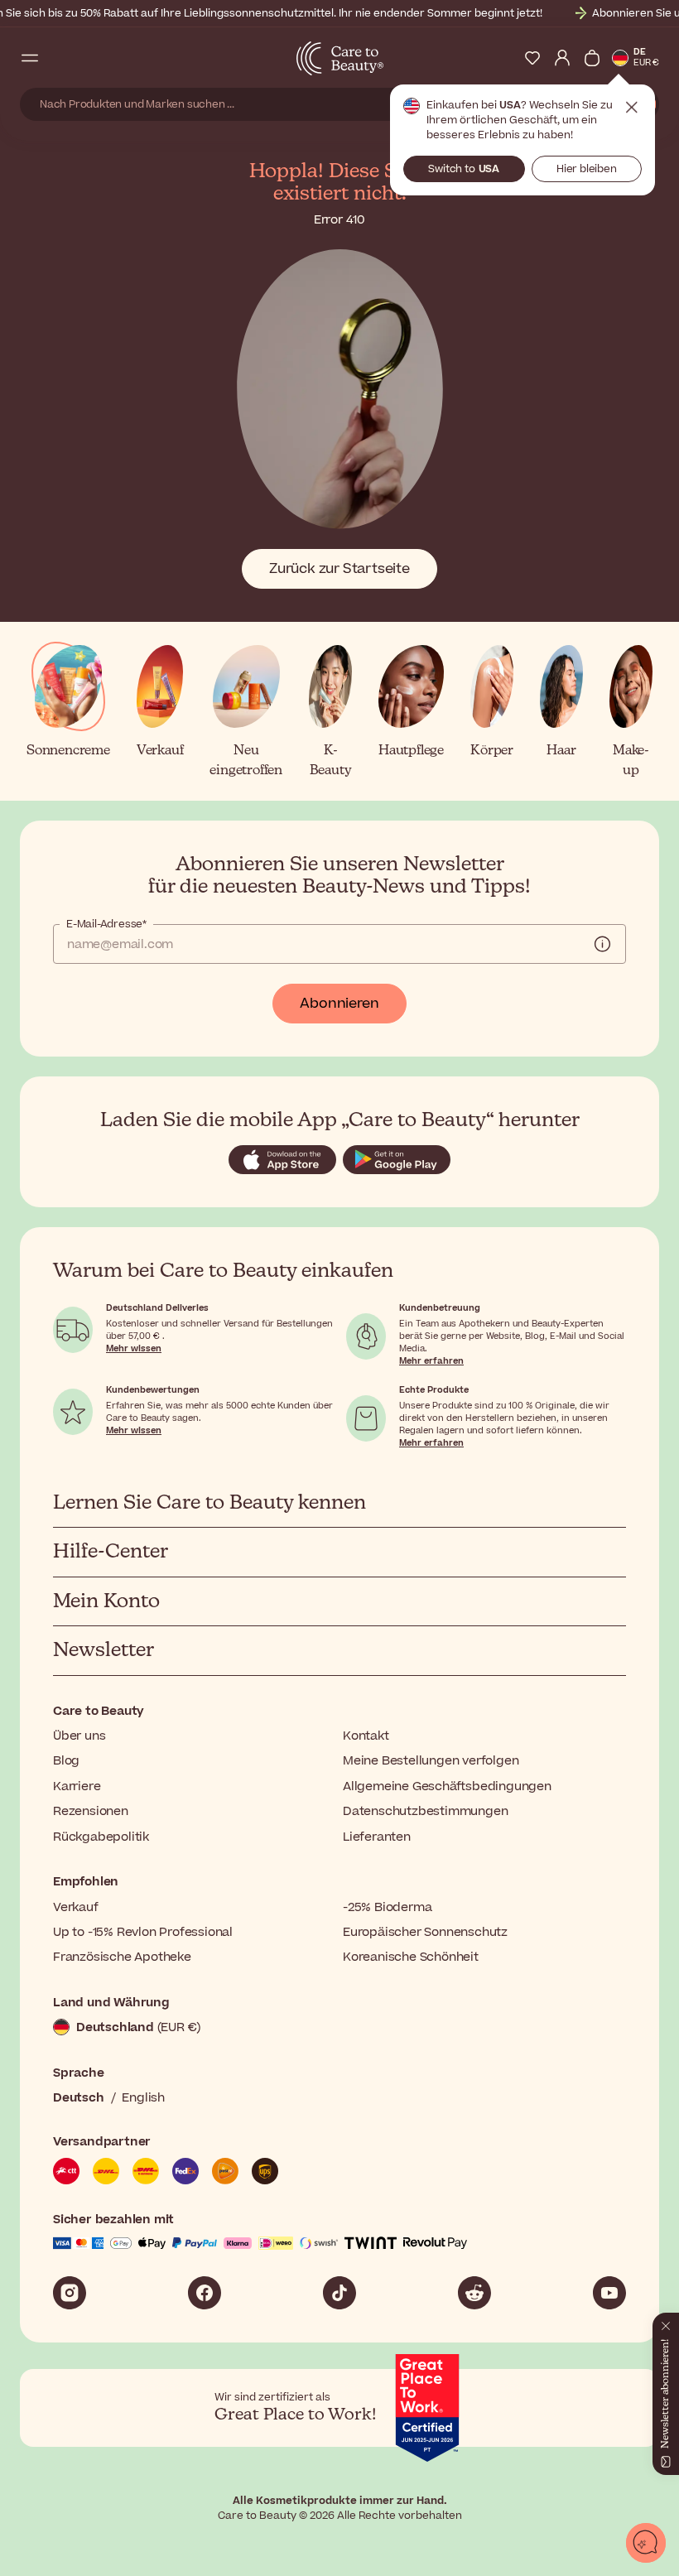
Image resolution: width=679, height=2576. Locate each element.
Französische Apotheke (122, 1957)
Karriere (77, 1786)
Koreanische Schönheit (411, 1957)
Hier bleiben (587, 169)
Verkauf (76, 1907)
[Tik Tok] (339, 2293)
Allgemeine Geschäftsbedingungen (447, 1786)
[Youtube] (609, 2293)
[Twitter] (474, 2293)
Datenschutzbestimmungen (425, 1811)
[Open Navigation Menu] (30, 58)
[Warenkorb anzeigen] (592, 58)
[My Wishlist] (532, 58)
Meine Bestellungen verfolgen (431, 1761)
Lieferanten (377, 1837)
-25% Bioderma (387, 1907)
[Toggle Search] (60, 58)
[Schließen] (666, 2323)
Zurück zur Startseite (339, 569)
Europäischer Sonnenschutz (425, 1932)
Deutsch (79, 2098)
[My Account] (562, 58)
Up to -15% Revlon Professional (143, 1932)
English (143, 2098)
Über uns (79, 1736)
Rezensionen (91, 1811)
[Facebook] (205, 2293)
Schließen (632, 108)
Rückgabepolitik (101, 1837)
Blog (66, 1761)
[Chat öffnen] (646, 2543)
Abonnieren (339, 1004)
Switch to (464, 169)
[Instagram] (70, 2293)
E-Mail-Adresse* (106, 924)
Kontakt (366, 1736)
